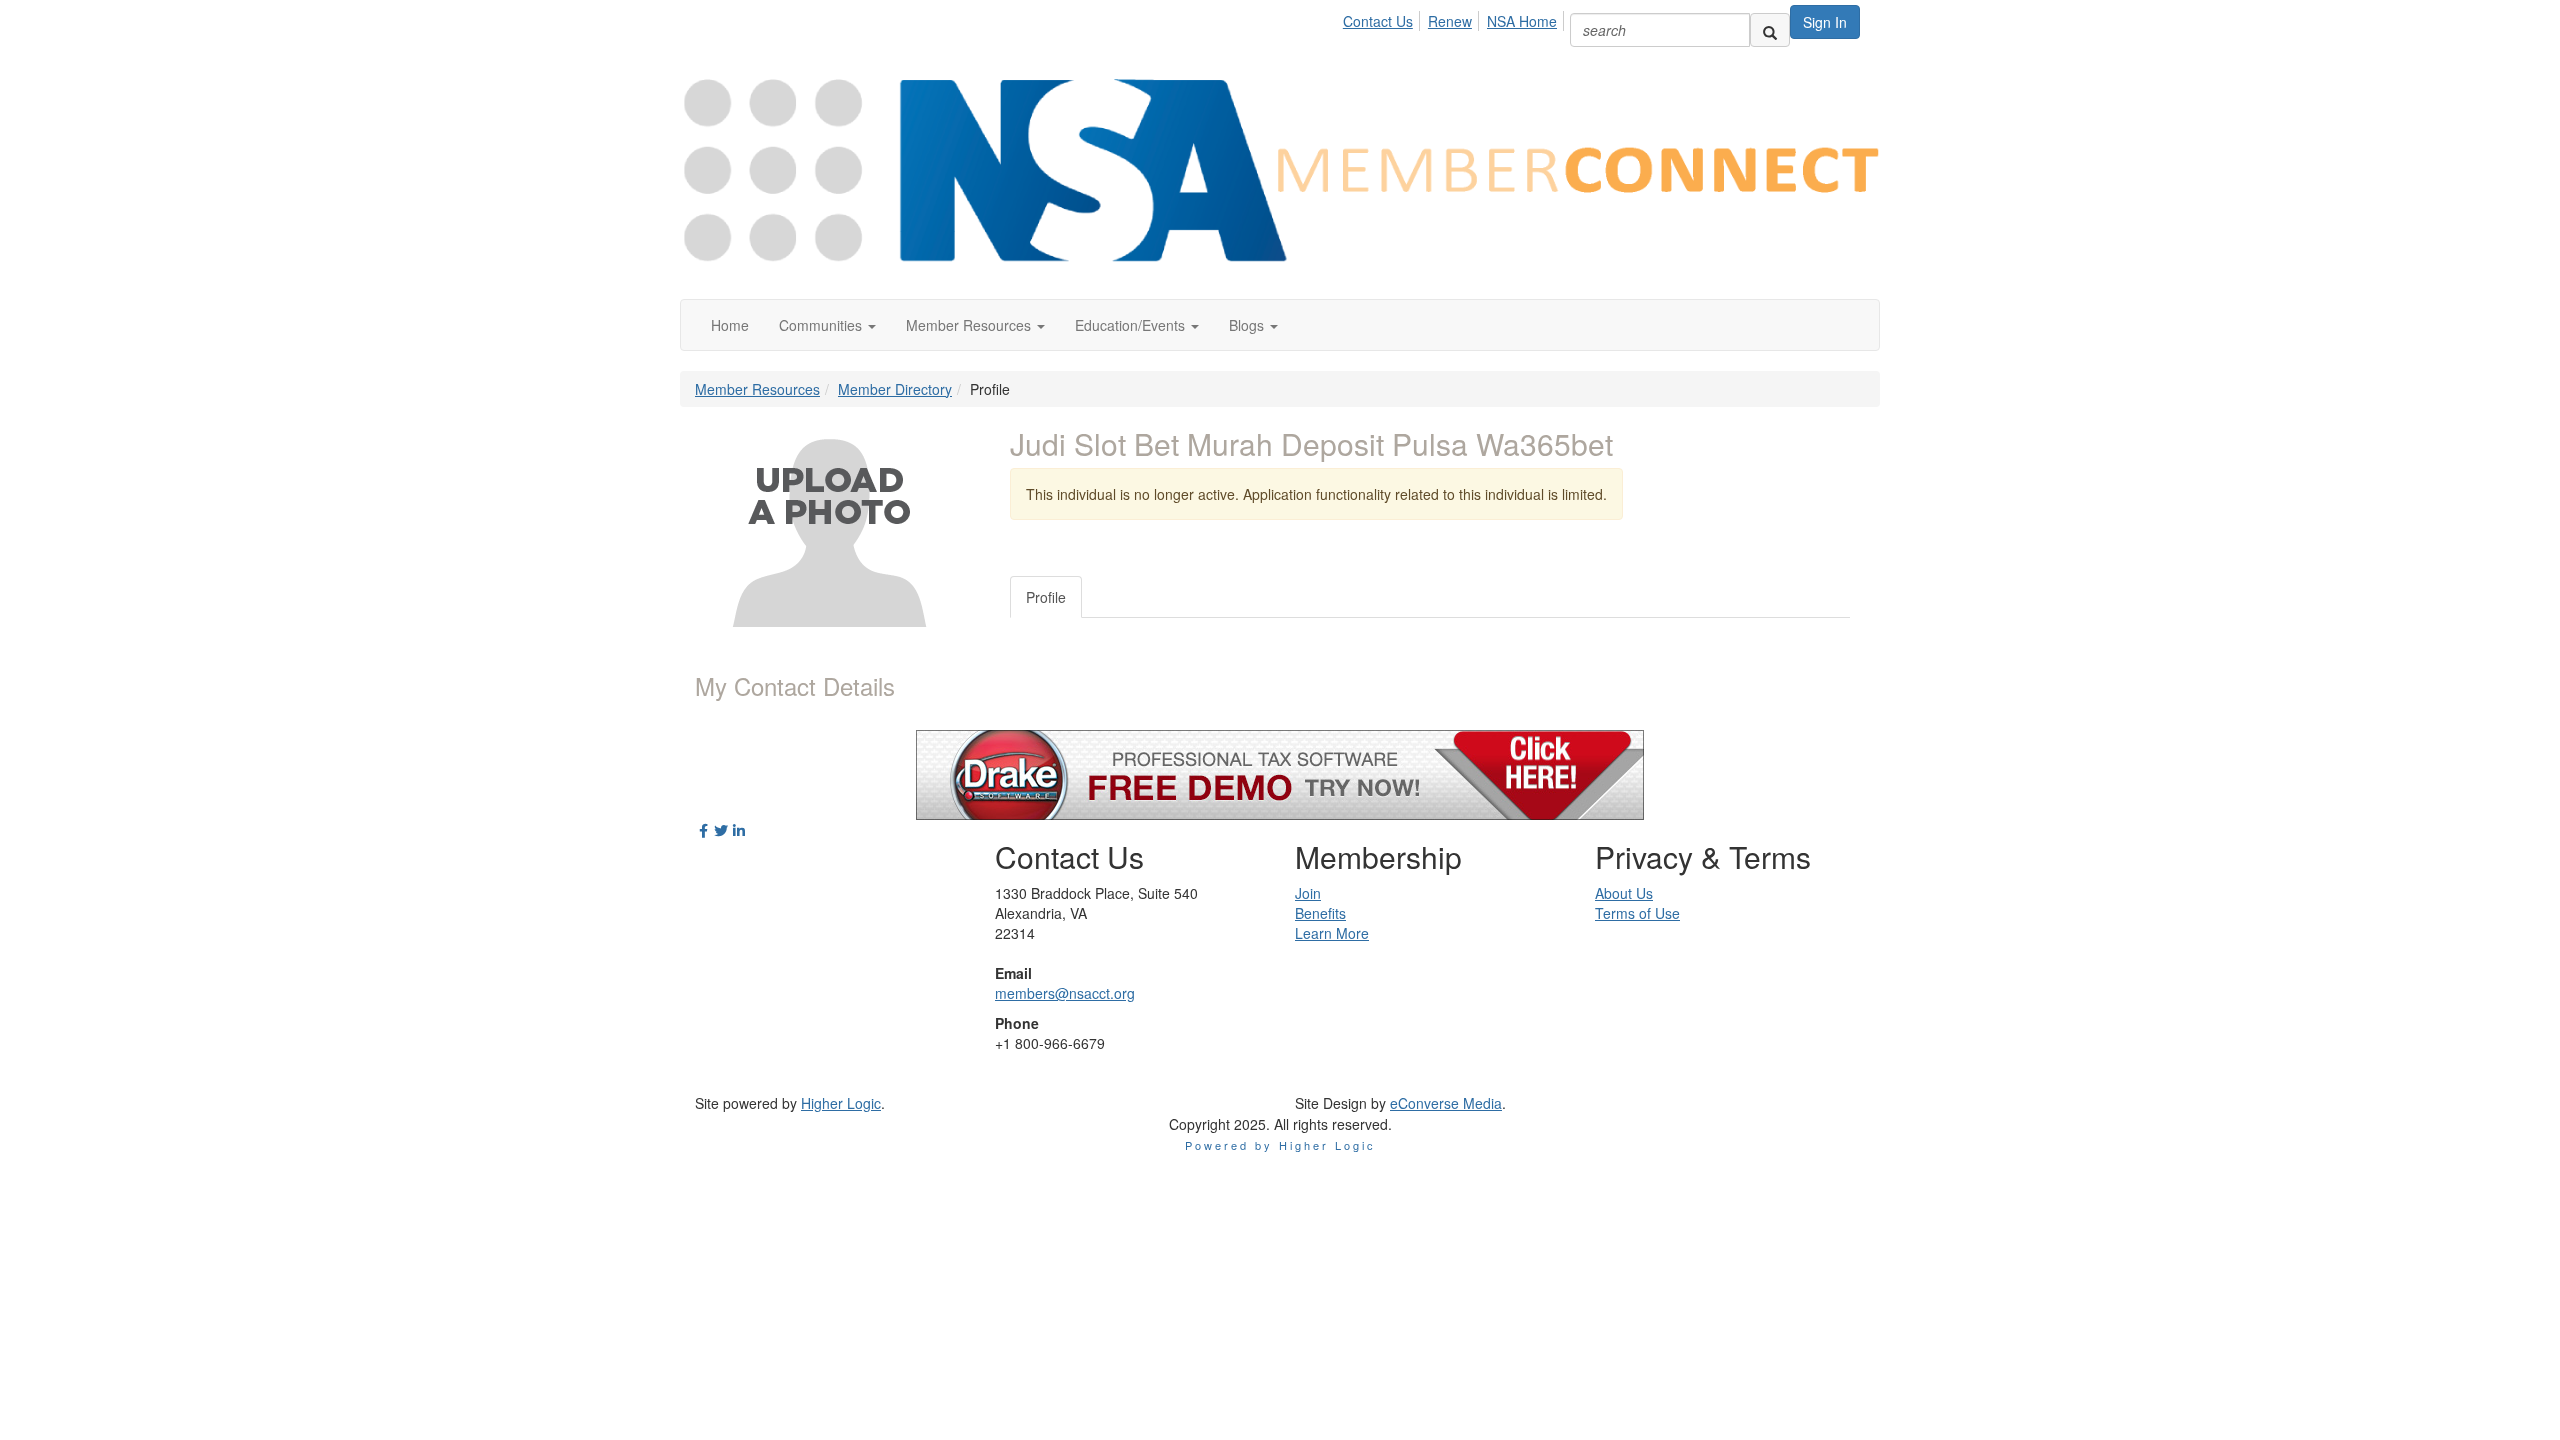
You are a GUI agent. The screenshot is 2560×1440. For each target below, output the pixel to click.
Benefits (1320, 913)
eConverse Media (1446, 1103)
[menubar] (1455, 18)
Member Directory (895, 389)
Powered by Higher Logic (1280, 1145)
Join (1308, 893)
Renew (1450, 21)
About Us (1624, 893)
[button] (827, 325)
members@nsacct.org (1065, 993)
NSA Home (1522, 21)
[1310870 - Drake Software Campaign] (1280, 773)
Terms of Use (1637, 913)
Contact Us (1378, 21)
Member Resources (757, 389)
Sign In (1825, 22)
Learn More (1332, 933)
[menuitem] (1383, 18)
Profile (1046, 597)
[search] (1770, 30)
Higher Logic (841, 1103)
